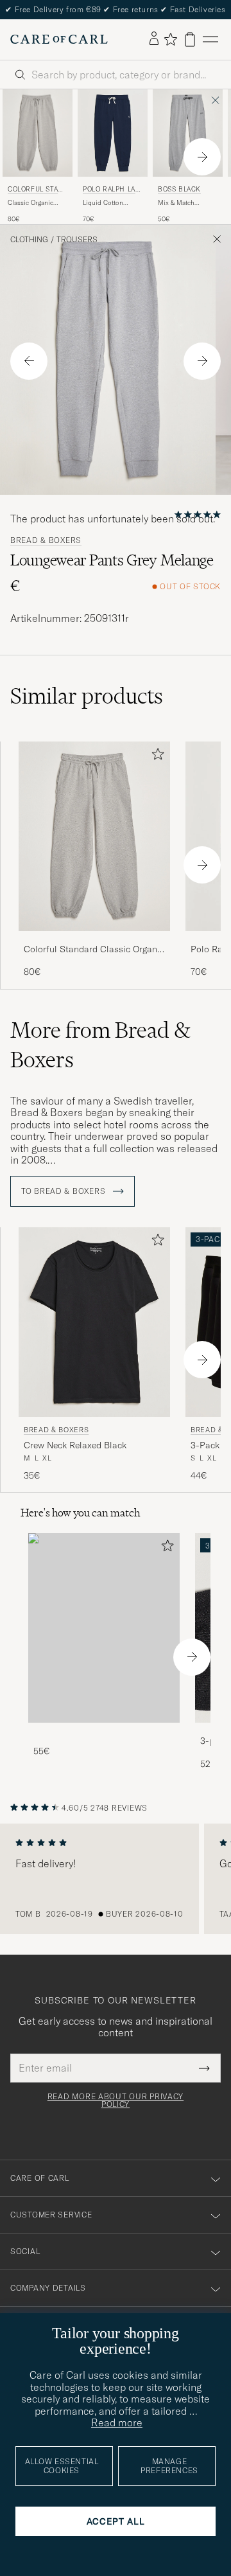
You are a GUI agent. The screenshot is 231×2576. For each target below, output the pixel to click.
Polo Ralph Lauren (111, 191)
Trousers (77, 240)
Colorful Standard (35, 191)
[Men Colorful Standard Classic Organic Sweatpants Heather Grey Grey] (38, 133)
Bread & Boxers (46, 540)
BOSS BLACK (179, 189)
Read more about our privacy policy (116, 2101)
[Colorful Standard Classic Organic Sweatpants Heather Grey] (94, 940)
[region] (116, 1879)
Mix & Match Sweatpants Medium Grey (187, 203)
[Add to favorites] (155, 757)
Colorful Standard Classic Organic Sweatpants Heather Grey (94, 950)
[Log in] (154, 39)
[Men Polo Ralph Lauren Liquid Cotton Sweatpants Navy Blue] (113, 133)
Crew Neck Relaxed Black (75, 1445)
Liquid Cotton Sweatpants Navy (107, 203)
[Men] (104, 1628)
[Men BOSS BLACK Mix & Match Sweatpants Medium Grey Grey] (188, 133)
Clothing (29, 240)
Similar (87, 696)
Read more (117, 2422)
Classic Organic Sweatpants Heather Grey (37, 203)
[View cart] (190, 40)
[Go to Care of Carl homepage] (59, 39)
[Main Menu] (210, 40)
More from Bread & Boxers (100, 1045)
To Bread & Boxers (64, 1191)
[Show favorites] (170, 39)
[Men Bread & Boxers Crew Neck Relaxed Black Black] (94, 1322)
